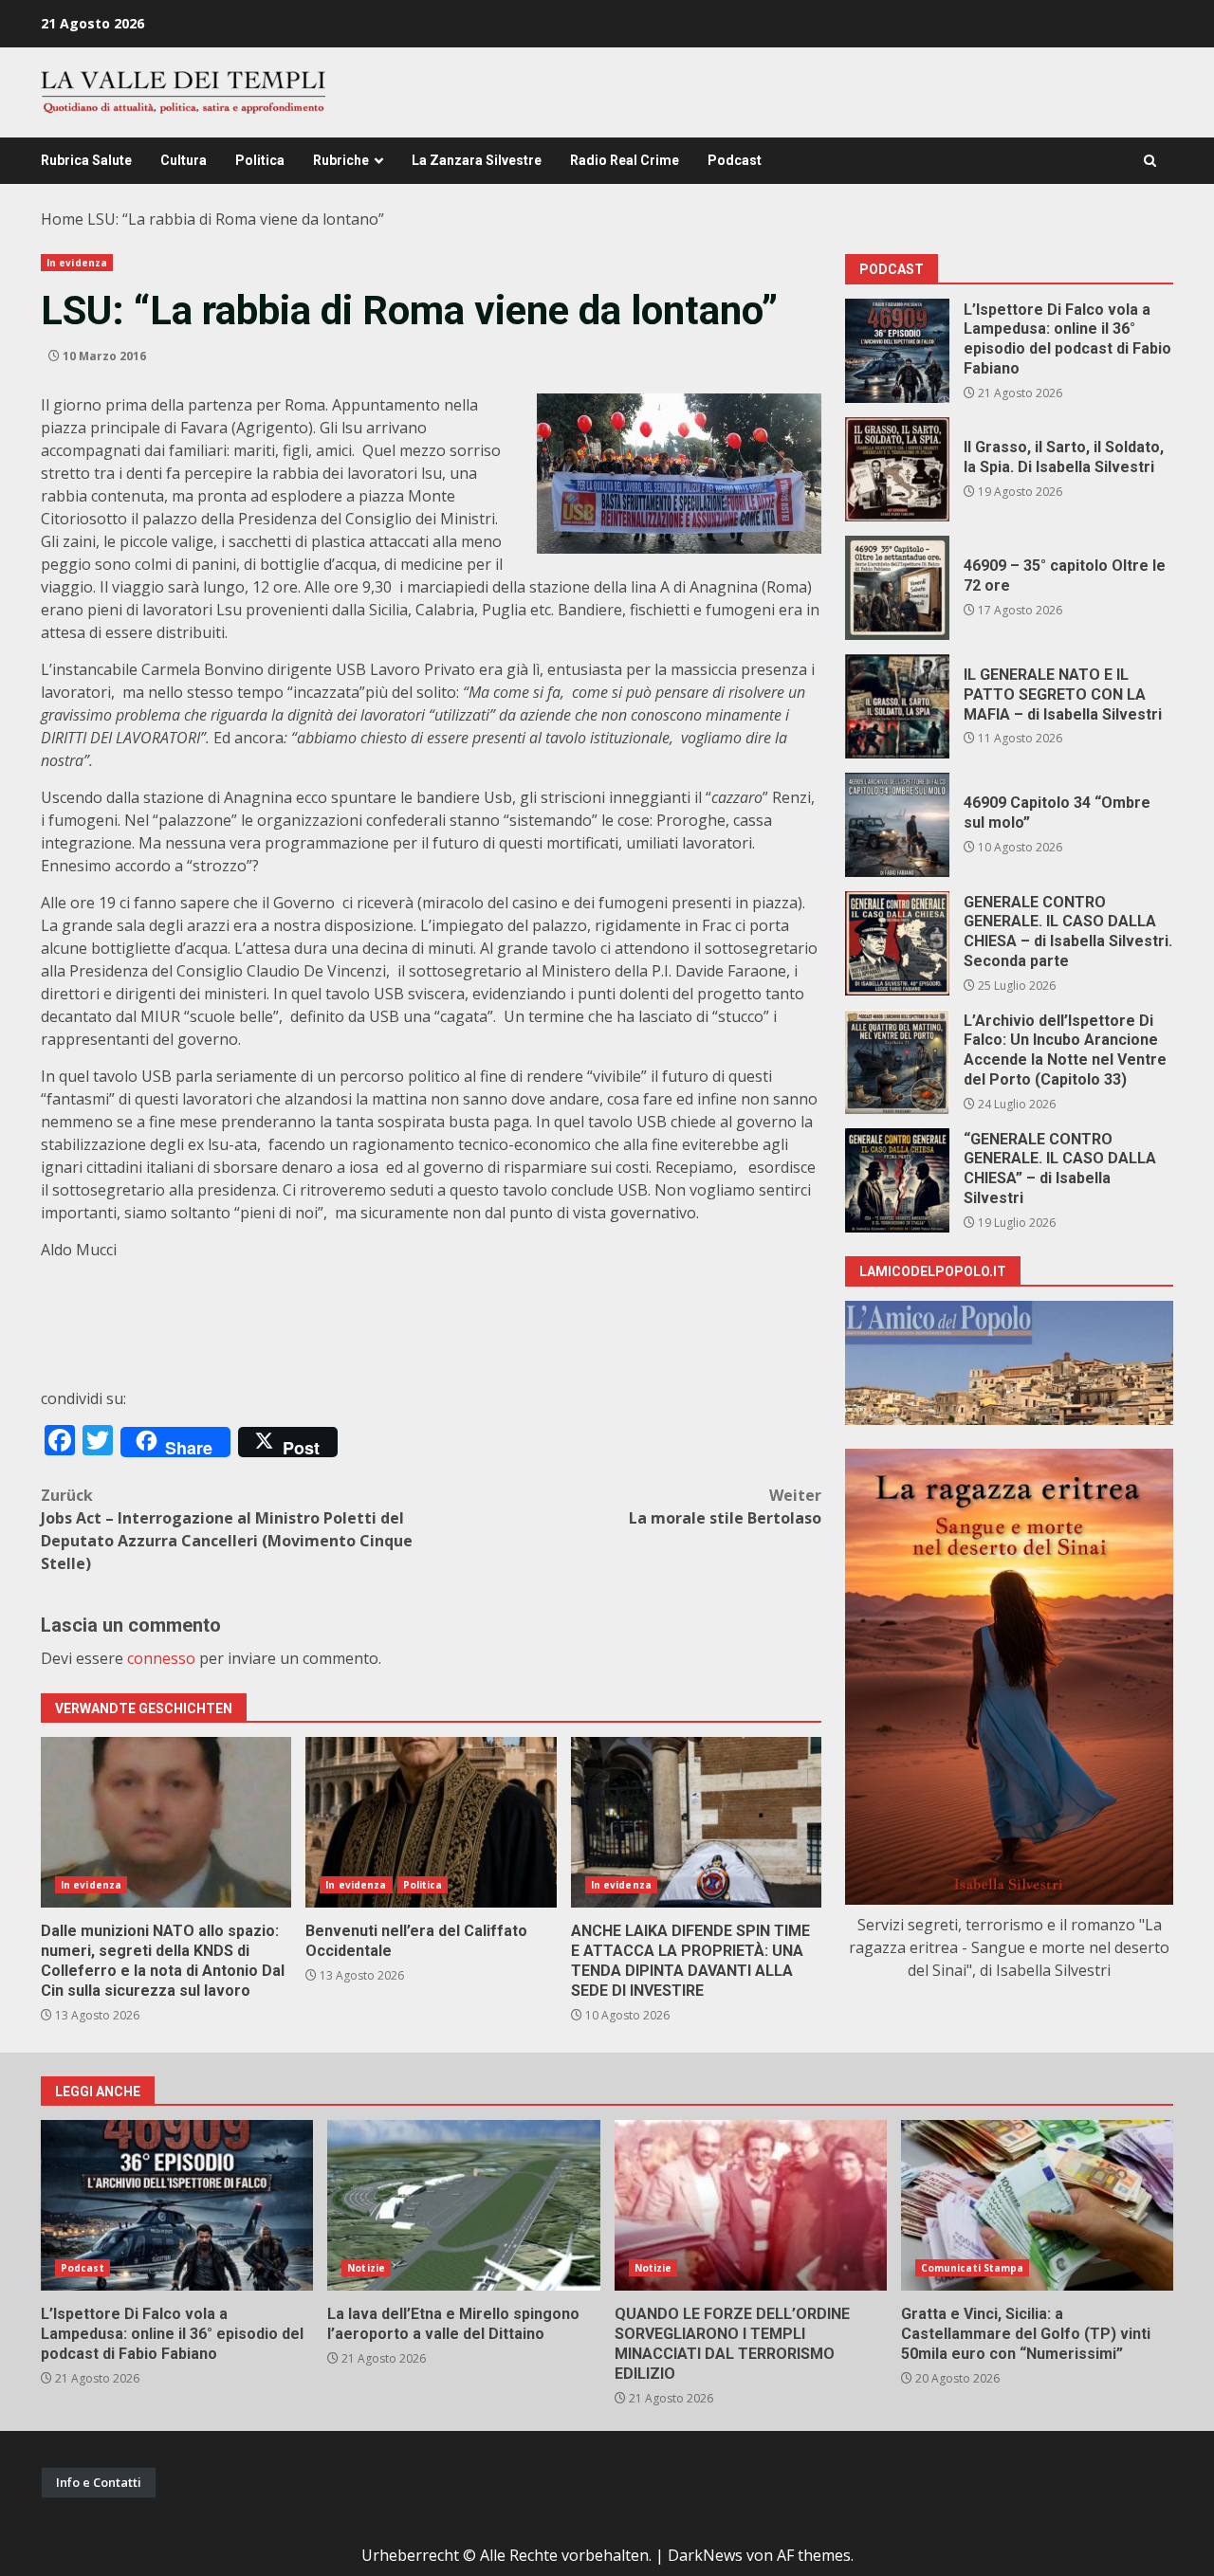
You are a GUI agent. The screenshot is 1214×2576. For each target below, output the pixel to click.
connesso (161, 1658)
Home (62, 219)
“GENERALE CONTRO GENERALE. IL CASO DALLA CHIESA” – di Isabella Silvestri (897, 1180)
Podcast (735, 160)
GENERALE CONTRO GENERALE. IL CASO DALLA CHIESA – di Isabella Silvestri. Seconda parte (897, 943)
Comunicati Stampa (973, 2268)
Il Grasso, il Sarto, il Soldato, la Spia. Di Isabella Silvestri (897, 469)
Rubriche (341, 160)
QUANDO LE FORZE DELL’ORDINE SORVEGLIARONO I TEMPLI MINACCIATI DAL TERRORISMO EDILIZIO (751, 2205)
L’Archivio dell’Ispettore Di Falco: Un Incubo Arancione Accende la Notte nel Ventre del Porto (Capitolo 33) (897, 1062)
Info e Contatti (99, 2482)
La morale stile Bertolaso (725, 1507)
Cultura (184, 160)
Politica (260, 160)
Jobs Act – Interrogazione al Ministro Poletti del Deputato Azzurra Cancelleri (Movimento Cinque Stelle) (227, 1529)
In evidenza (77, 263)
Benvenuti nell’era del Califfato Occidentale (431, 1822)
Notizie (366, 2268)
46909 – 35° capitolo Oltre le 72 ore (897, 588)
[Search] (1150, 161)
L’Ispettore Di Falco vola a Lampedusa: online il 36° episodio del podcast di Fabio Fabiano (897, 351)
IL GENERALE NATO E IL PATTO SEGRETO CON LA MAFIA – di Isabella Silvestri (897, 706)
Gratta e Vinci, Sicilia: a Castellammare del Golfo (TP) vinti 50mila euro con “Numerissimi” (1037, 2205)
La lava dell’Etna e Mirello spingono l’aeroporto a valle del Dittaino (463, 2205)
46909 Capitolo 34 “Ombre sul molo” (897, 825)
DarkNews (705, 2555)
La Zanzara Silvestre (477, 160)
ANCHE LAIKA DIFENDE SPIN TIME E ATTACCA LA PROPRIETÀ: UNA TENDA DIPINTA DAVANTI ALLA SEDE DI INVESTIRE (696, 1822)
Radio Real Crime (625, 160)
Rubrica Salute (86, 160)
